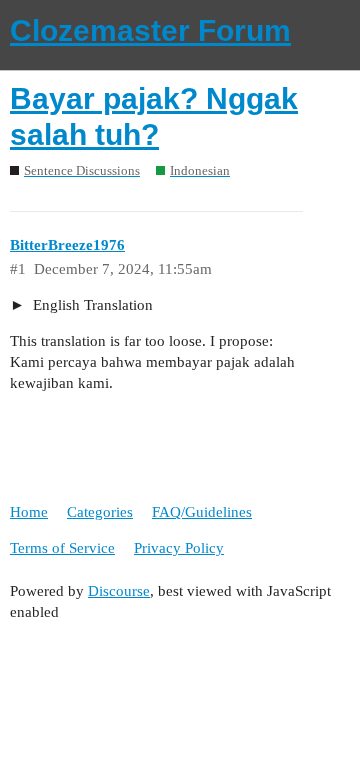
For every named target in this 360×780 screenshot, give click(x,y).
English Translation (91, 305)
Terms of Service (62, 548)
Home (29, 512)
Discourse (119, 591)
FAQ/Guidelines (202, 512)
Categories (100, 512)
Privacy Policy (179, 548)
